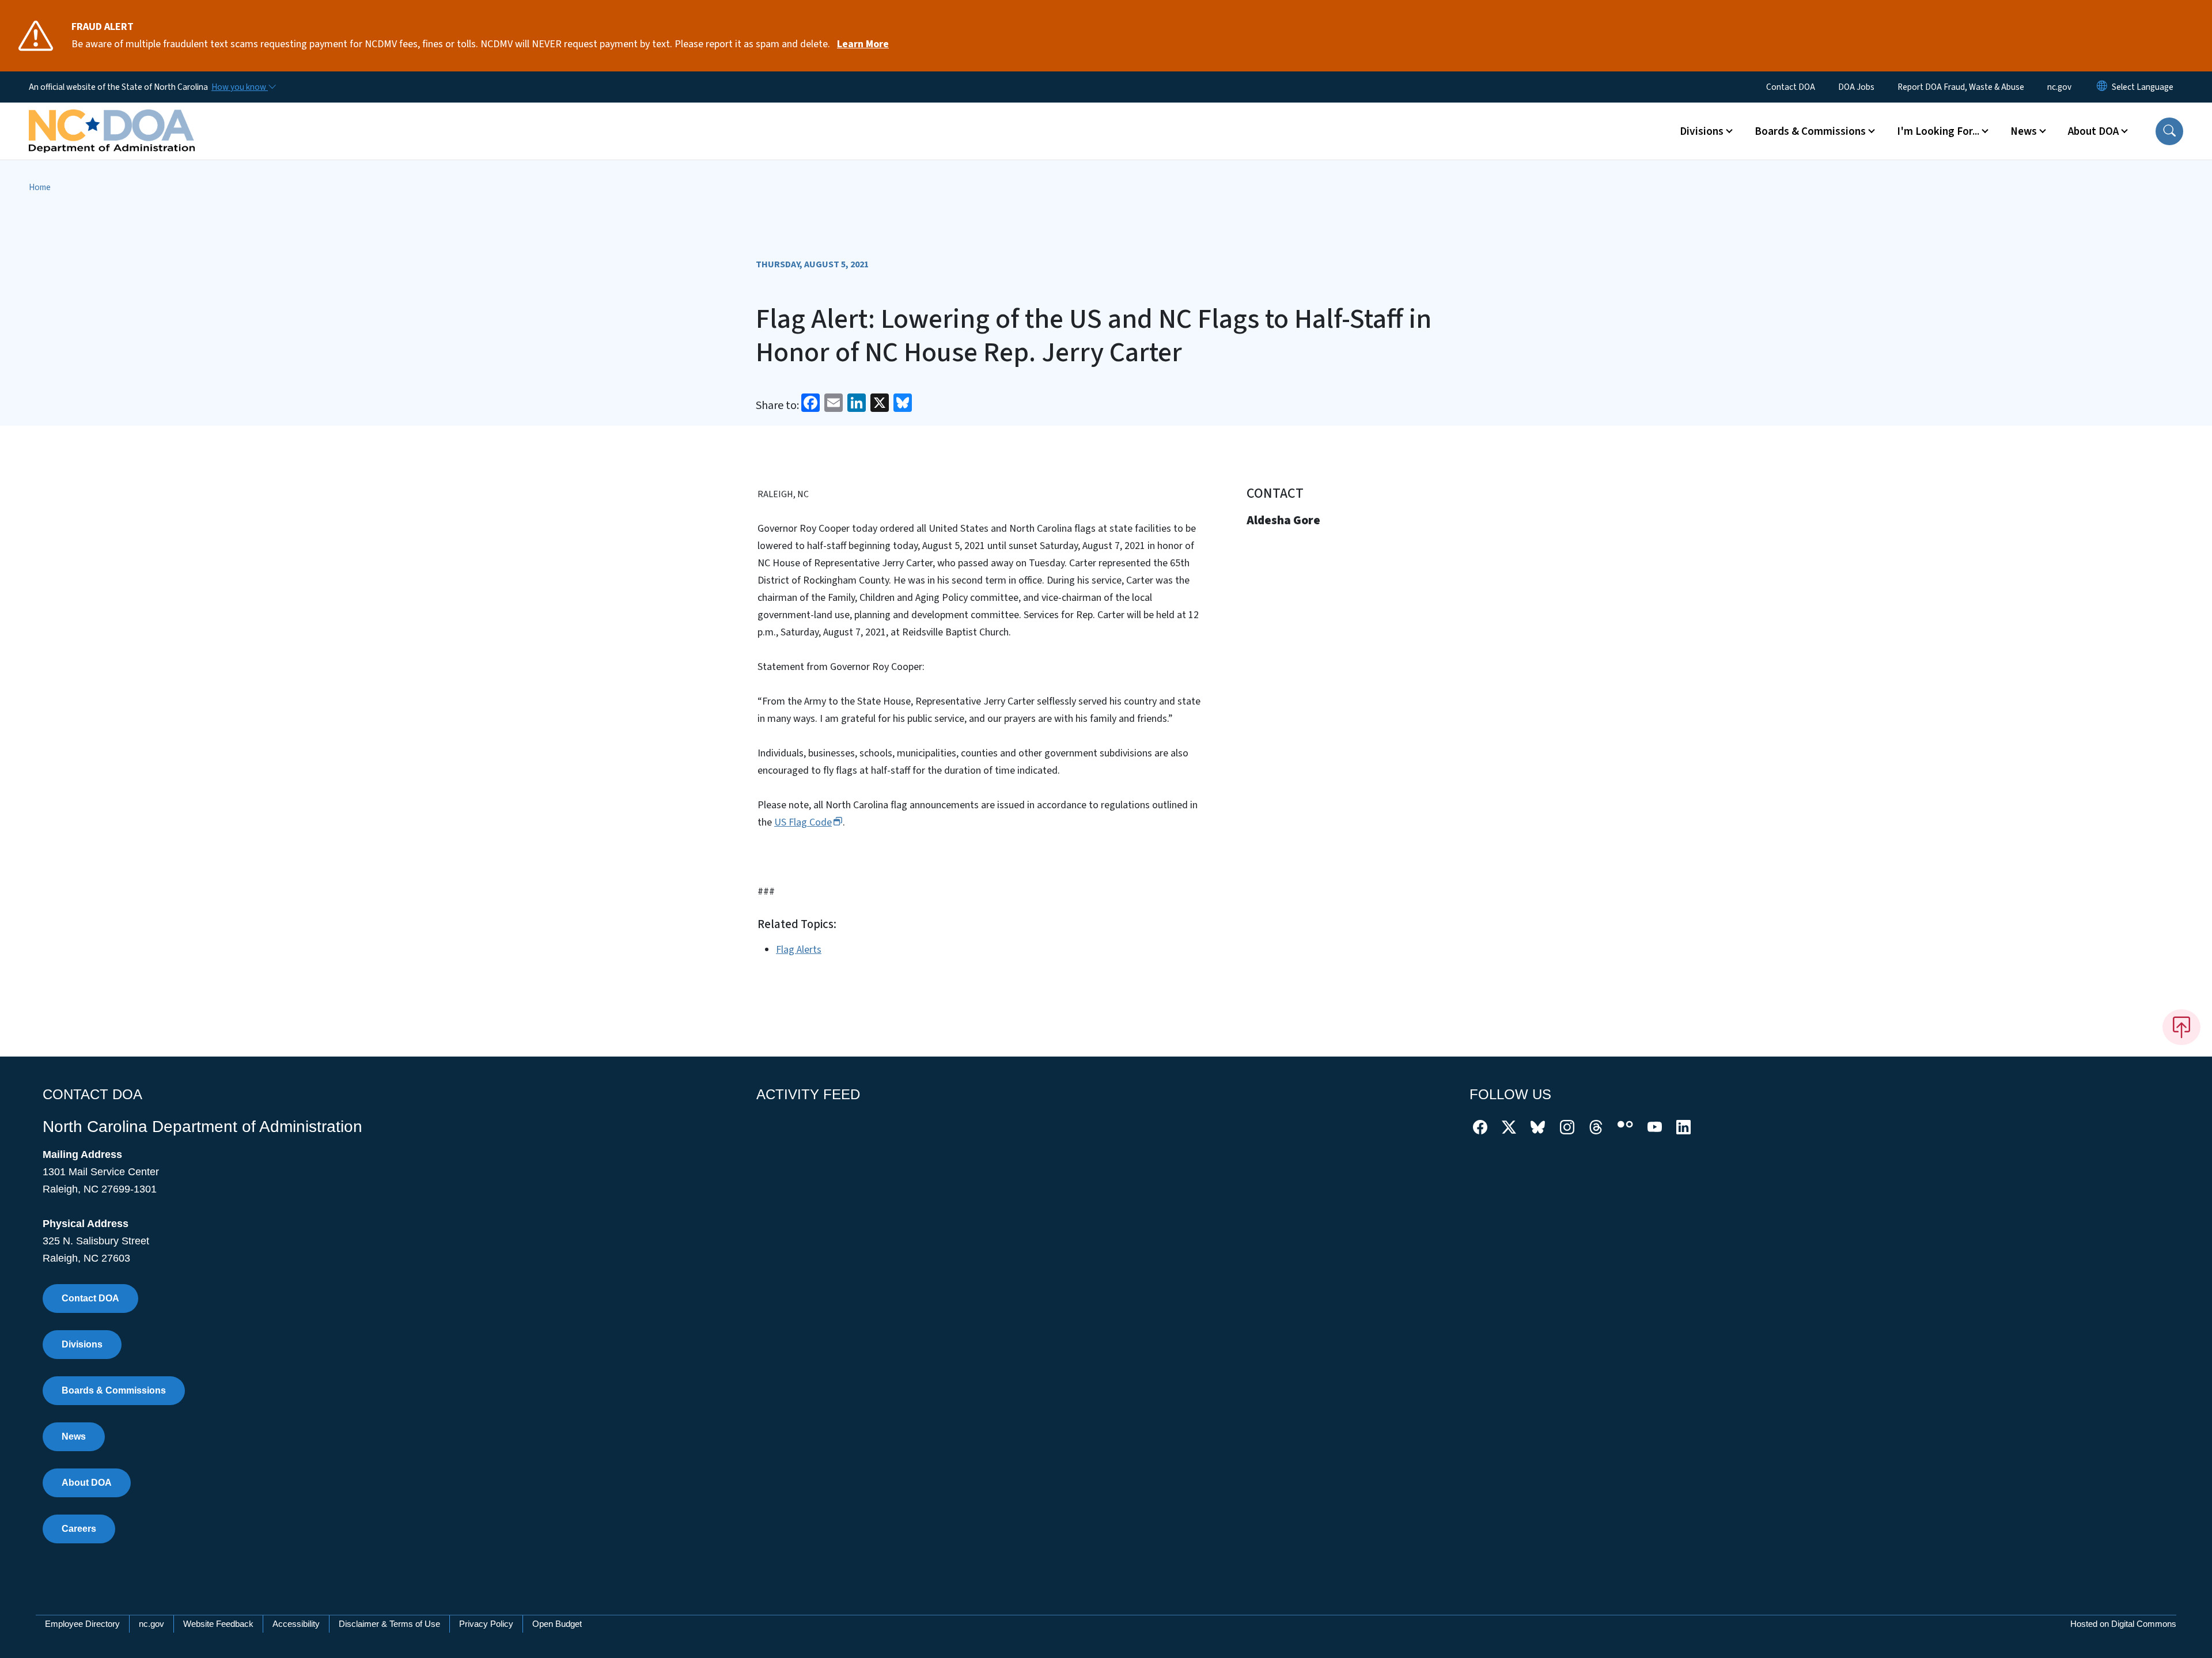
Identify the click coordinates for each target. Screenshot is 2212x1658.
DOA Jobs (1856, 87)
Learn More (863, 44)
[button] (2169, 131)
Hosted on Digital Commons (2123, 1624)
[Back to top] (2181, 1027)
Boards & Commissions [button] (1810, 131)
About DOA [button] (2093, 131)
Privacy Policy (486, 1624)
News (74, 1436)
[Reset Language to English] (2102, 87)
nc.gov (2059, 87)
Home (40, 187)
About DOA (87, 1483)
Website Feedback (218, 1624)
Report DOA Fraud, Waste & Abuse (1961, 87)
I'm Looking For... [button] (1938, 131)
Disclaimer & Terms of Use (389, 1624)
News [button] (2024, 131)
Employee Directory (82, 1624)
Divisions (82, 1344)
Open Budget (557, 1624)
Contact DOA (1791, 87)
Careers (79, 1529)
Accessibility (296, 1624)
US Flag (803, 822)
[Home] (112, 118)
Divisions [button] (1702, 131)
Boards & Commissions (114, 1390)
